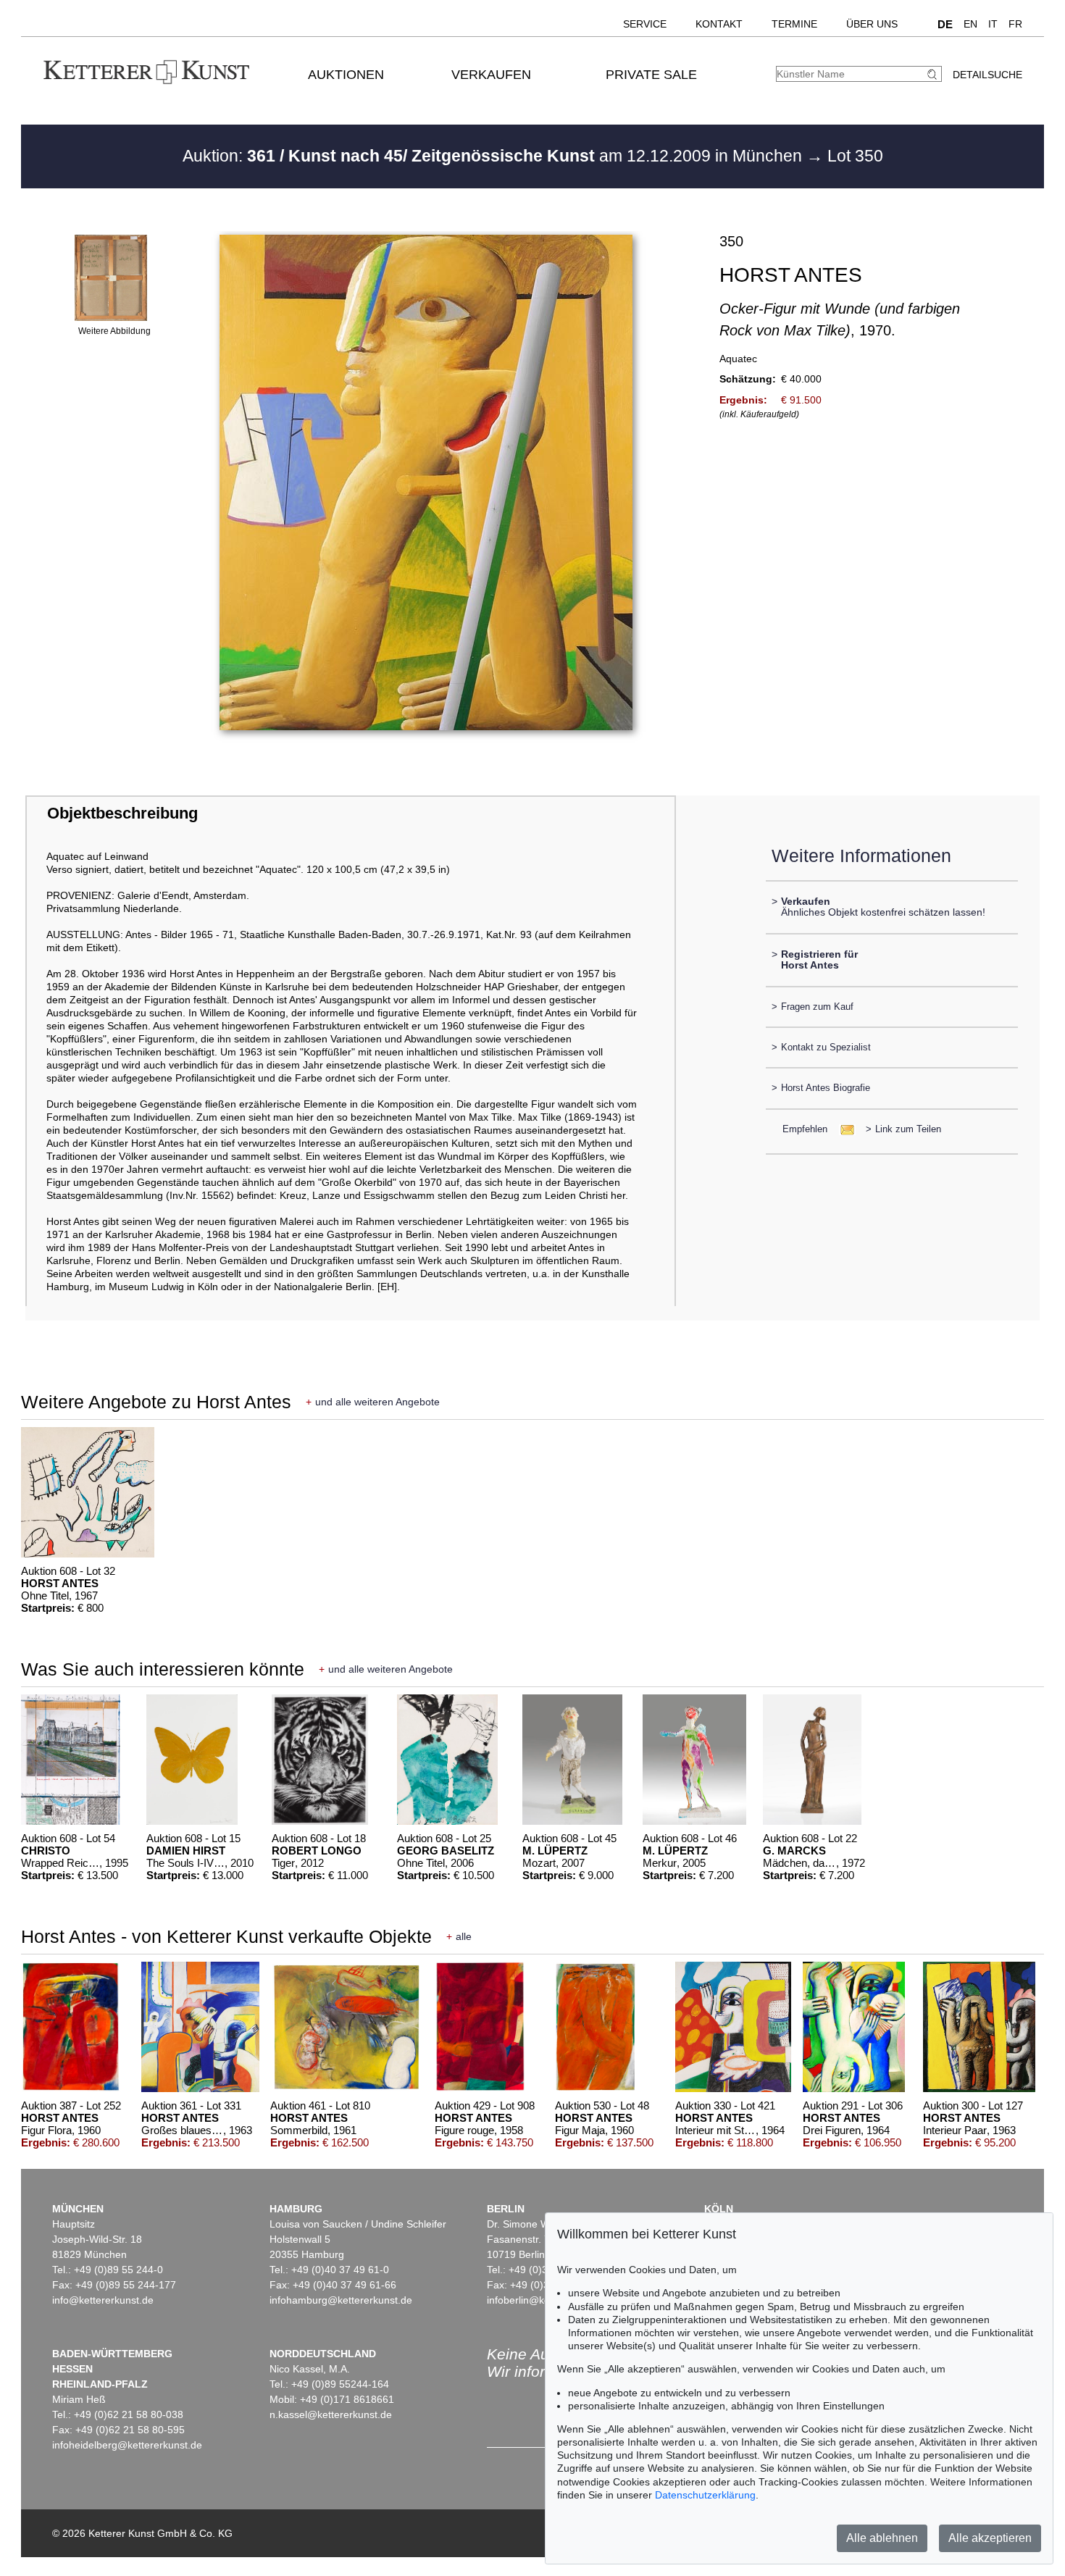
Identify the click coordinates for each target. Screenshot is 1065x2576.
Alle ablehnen (882, 2538)
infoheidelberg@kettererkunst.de (127, 2445)
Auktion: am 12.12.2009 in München (494, 156)
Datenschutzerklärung (705, 2495)
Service (645, 24)
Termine (794, 24)
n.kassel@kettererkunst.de (331, 2414)
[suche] (934, 74)
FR (1015, 24)
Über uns (872, 24)
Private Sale (651, 75)
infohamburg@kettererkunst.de (341, 2300)
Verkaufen (491, 75)
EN (970, 24)
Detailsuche (987, 75)
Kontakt (719, 24)
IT (993, 24)
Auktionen (346, 75)
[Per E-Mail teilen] (843, 1129)
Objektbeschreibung (122, 813)
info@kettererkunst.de (103, 2300)
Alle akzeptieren (990, 2538)
